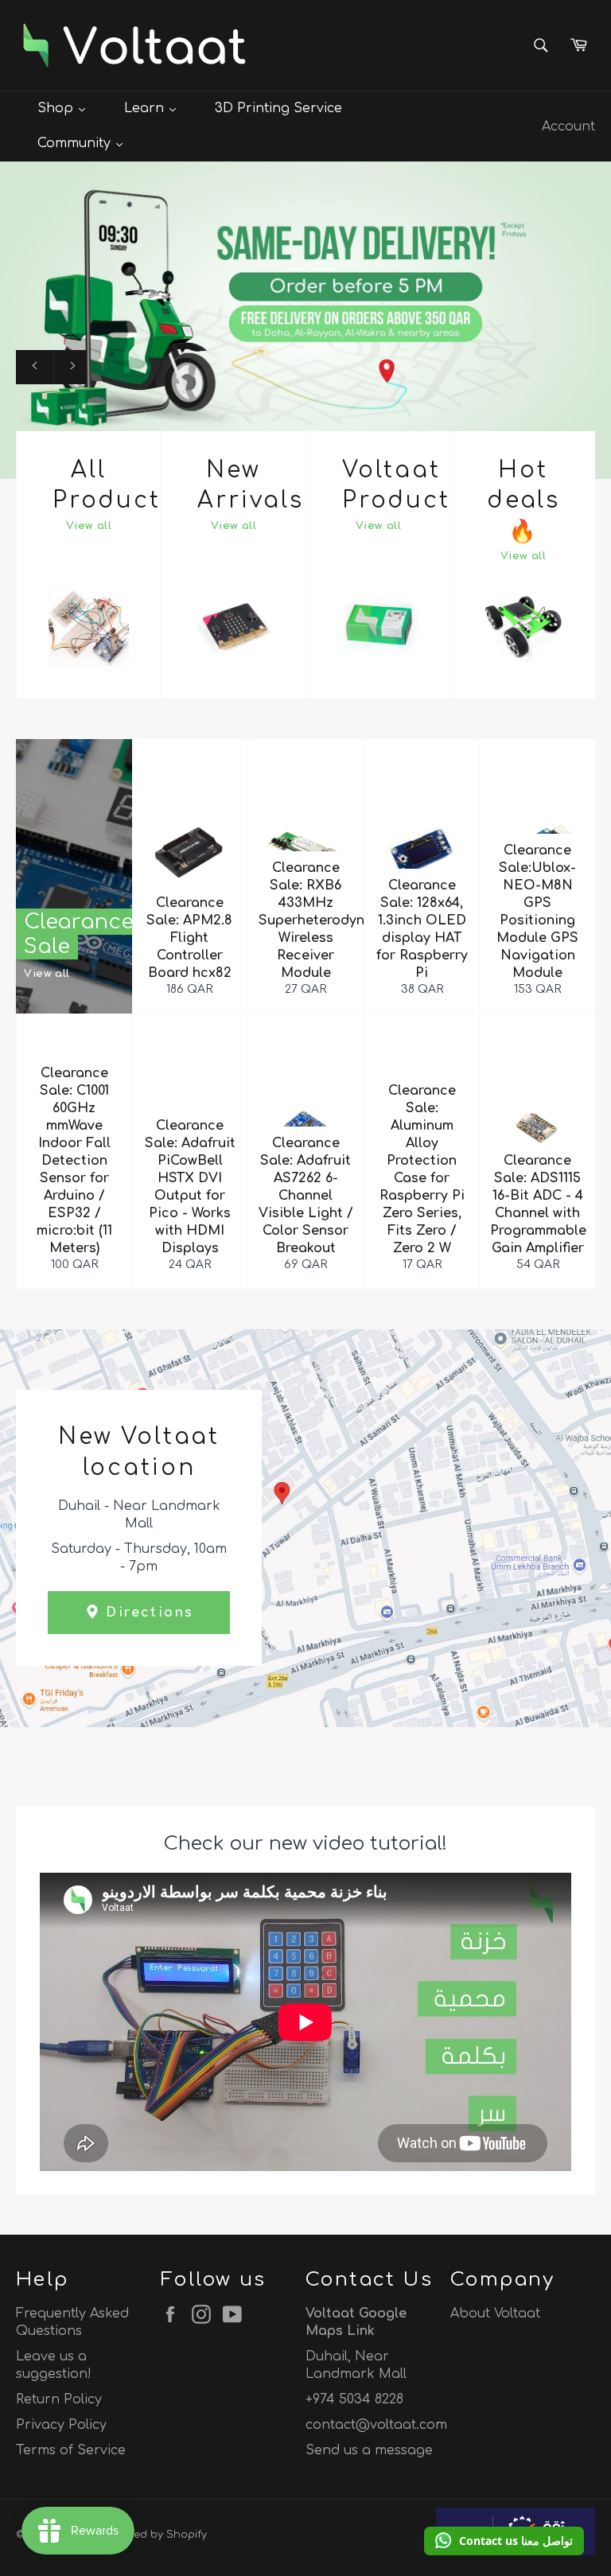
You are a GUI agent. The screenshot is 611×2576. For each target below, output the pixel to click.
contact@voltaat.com (376, 2425)
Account (568, 126)
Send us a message (369, 2450)
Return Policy (59, 2399)
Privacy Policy (61, 2425)
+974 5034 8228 (354, 2399)
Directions (147, 1613)
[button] (504, 2541)
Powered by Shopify (155, 2535)
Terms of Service (71, 2450)
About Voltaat (495, 2313)
